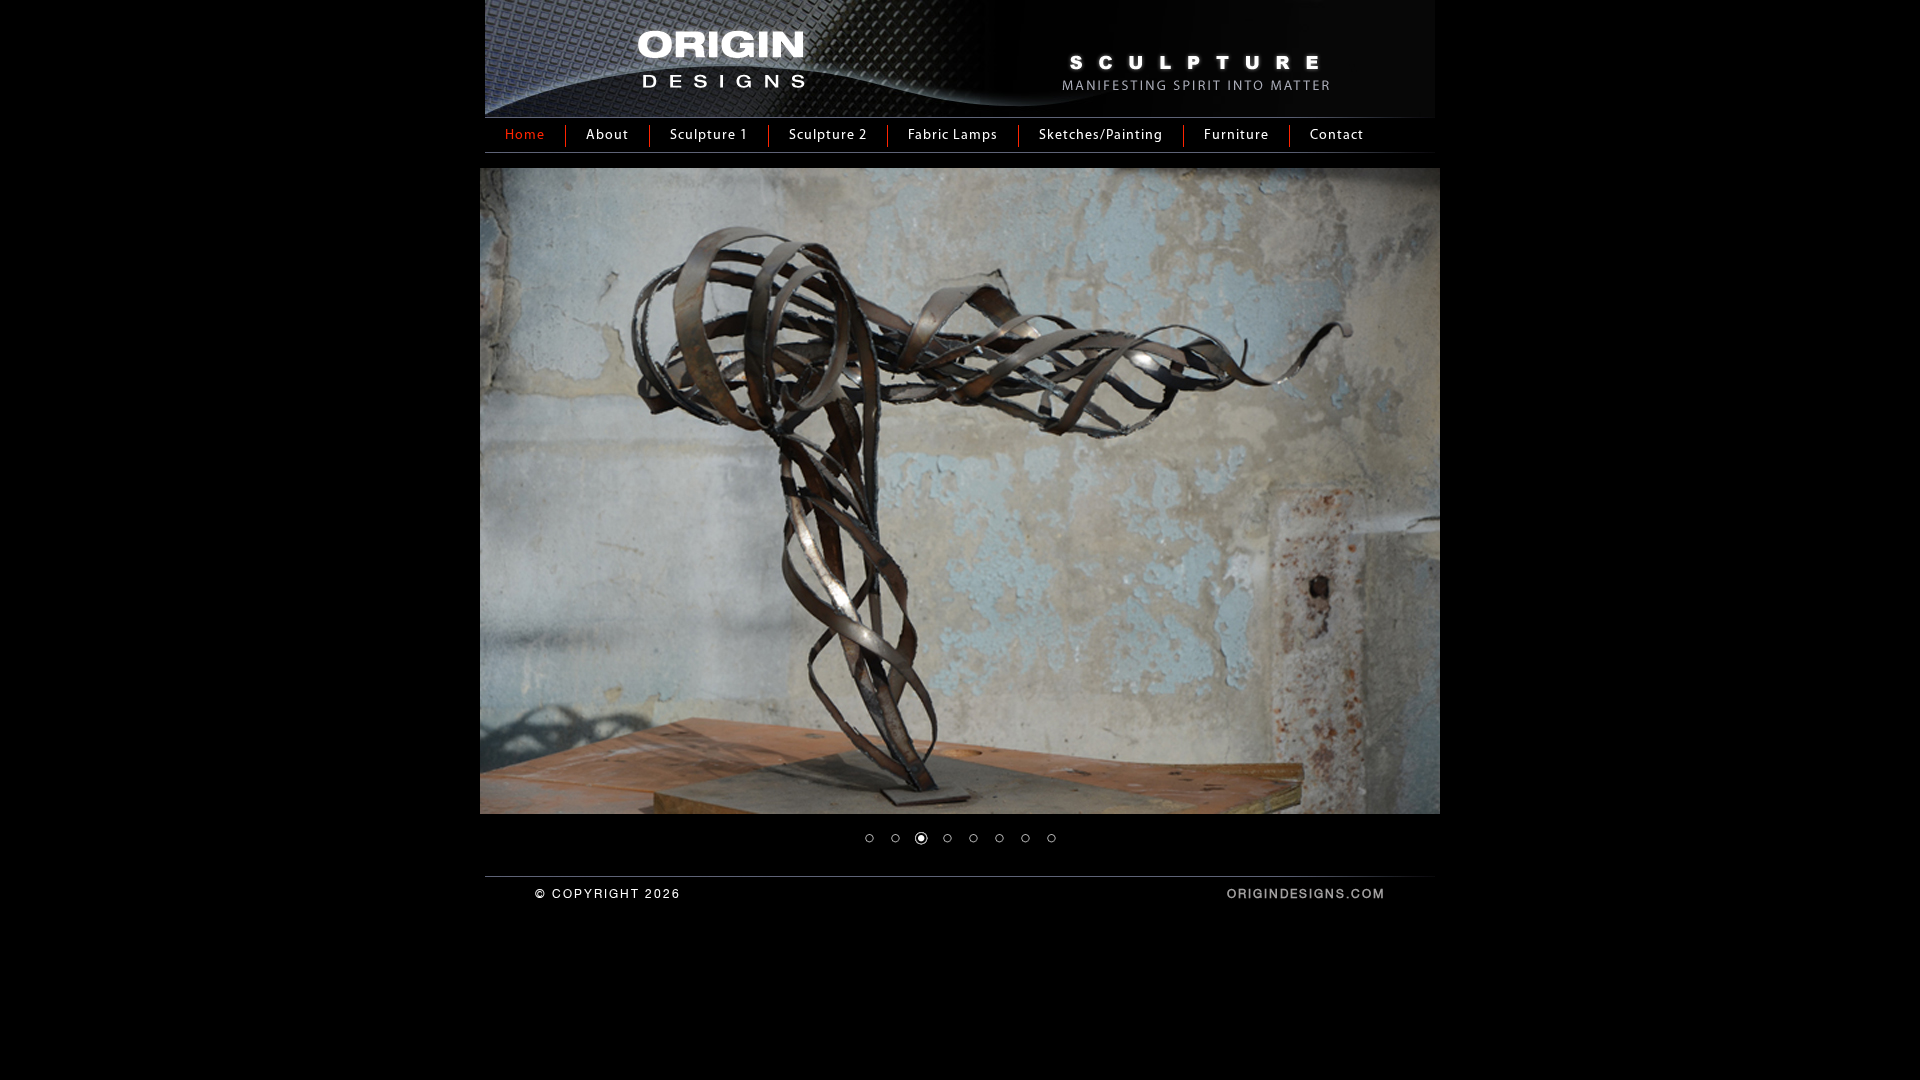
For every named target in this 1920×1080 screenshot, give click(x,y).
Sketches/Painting (1101, 135)
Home (525, 135)
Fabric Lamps (953, 135)
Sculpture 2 (828, 135)
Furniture (1236, 135)
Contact (1337, 135)
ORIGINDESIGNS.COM (1306, 894)
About (607, 135)
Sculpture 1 (709, 135)
